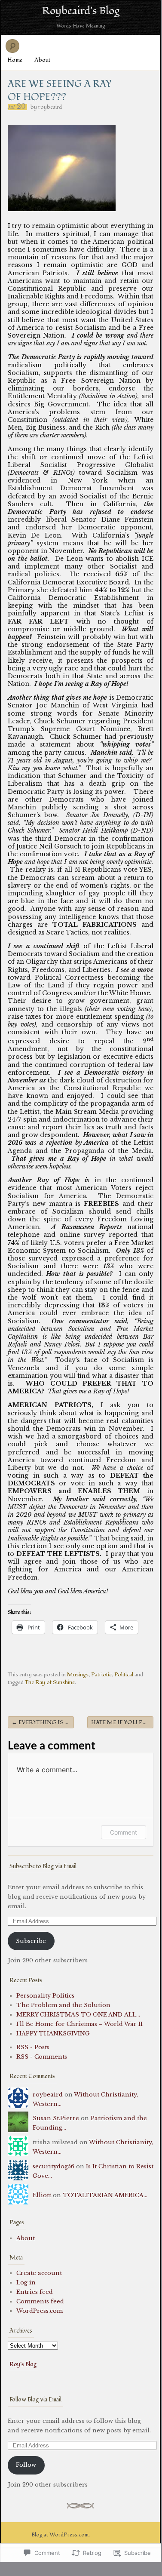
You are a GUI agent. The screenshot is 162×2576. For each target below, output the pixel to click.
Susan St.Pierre (56, 2118)
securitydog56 (53, 2166)
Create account (39, 2273)
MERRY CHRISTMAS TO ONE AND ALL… (78, 2015)
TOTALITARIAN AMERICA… (105, 2195)
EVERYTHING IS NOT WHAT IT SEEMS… (43, 1722)
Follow (26, 2465)
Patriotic (101, 1675)
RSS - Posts (33, 2047)
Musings (78, 1675)
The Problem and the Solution (63, 2005)
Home (15, 60)
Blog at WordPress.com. (61, 2535)
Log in (26, 2282)
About (42, 60)
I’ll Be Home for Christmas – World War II (79, 2024)
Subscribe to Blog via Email (43, 1866)
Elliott (42, 2195)
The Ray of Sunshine (50, 1682)
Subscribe (31, 1941)
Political (124, 1675)
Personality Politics (45, 1996)
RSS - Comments (42, 2057)
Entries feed (35, 2292)
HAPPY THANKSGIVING (53, 2033)
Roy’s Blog (23, 2364)
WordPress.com (40, 2311)
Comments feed (40, 2301)
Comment (124, 1832)
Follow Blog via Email (35, 2399)
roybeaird (50, 107)
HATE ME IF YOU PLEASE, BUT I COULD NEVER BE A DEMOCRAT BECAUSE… (122, 1722)
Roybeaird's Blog (81, 11)
